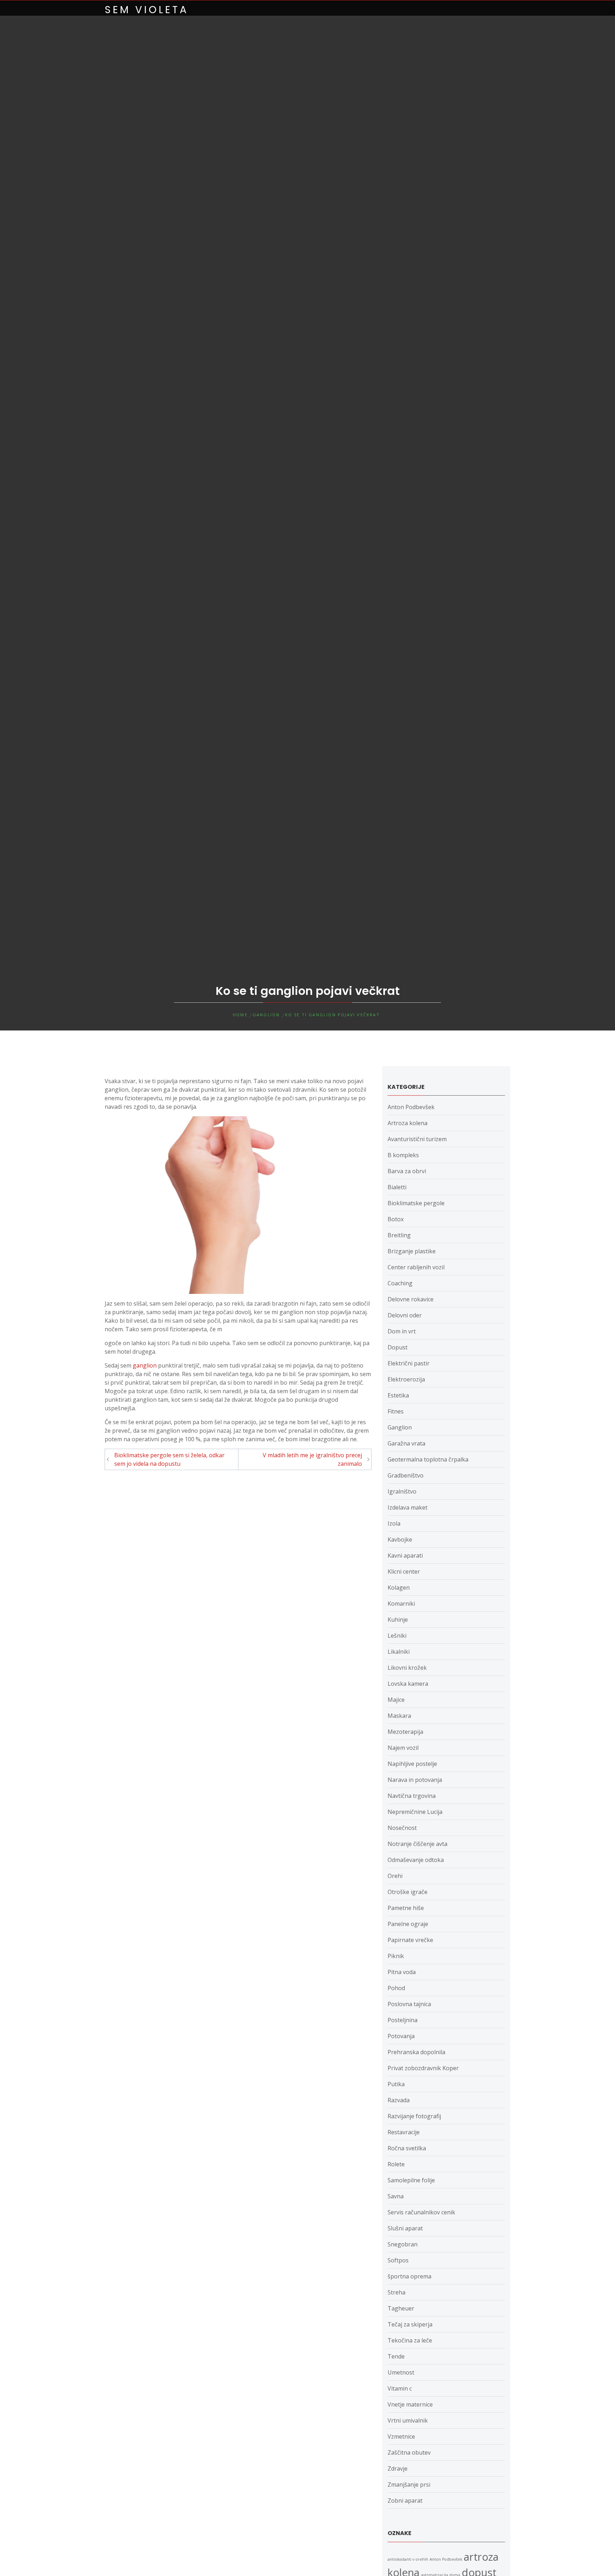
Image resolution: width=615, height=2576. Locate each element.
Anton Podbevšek (411, 1107)
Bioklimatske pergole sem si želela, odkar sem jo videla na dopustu (169, 1459)
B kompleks (403, 1155)
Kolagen (399, 1588)
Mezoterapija (405, 1732)
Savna (396, 2196)
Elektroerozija (406, 1379)
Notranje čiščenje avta (417, 1844)
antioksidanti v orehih (408, 2559)
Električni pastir (409, 1363)
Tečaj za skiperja (410, 2324)
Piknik (396, 1956)
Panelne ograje (408, 1924)
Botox (396, 1219)
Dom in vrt (402, 1331)
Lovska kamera (408, 1684)
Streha (396, 2292)
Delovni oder (405, 1315)
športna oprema (409, 2276)
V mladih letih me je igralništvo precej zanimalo (312, 1459)
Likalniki (399, 1652)
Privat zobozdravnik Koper (423, 2068)
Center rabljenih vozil (416, 1267)
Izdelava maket (408, 1507)
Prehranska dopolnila (416, 2052)
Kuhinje (398, 1620)
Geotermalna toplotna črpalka (428, 1459)
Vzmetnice (401, 2436)
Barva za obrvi (407, 1171)
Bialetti (397, 1187)
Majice (396, 1700)
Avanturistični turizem (417, 1139)
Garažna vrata (406, 1443)
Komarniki (401, 1604)
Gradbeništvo (406, 1475)
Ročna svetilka (407, 2148)
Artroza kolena (408, 1123)
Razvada (399, 2100)
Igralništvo (402, 1491)
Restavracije (404, 2132)
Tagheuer (401, 2308)
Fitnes (396, 1411)
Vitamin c (400, 2388)
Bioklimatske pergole (416, 1203)
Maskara (399, 1716)
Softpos (398, 2260)
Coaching (400, 1283)
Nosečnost (402, 1828)
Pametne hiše (406, 1908)
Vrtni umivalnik (408, 2420)
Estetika (398, 1395)
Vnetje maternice (410, 2404)
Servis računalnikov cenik (421, 2212)
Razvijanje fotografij (414, 2116)
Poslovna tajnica (409, 2004)
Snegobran (403, 2244)
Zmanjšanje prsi (409, 2485)
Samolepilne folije (411, 2180)
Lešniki (397, 1636)
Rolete (396, 2164)
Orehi (395, 1876)
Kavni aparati (405, 1555)
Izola (394, 1523)
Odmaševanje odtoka (416, 1860)
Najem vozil (403, 1748)
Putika (396, 2084)
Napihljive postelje (412, 1764)
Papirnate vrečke (410, 1940)
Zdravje (398, 2469)
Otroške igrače (408, 1892)
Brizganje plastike (412, 1251)
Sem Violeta (147, 10)
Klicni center (404, 1572)
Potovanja (401, 2036)
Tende (396, 2356)
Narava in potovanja (415, 1780)
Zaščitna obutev (409, 2452)
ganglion (145, 1365)
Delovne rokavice (411, 1299)
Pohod (396, 1988)
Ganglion (400, 1427)
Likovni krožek (407, 1668)
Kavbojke (400, 1539)
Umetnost (401, 2372)
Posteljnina (403, 2020)
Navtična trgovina (412, 1796)
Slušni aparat (405, 2228)
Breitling (399, 1235)
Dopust (398, 1347)
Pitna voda (402, 1972)
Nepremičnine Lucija (415, 1812)
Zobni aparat (405, 2501)
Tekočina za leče (410, 2340)
